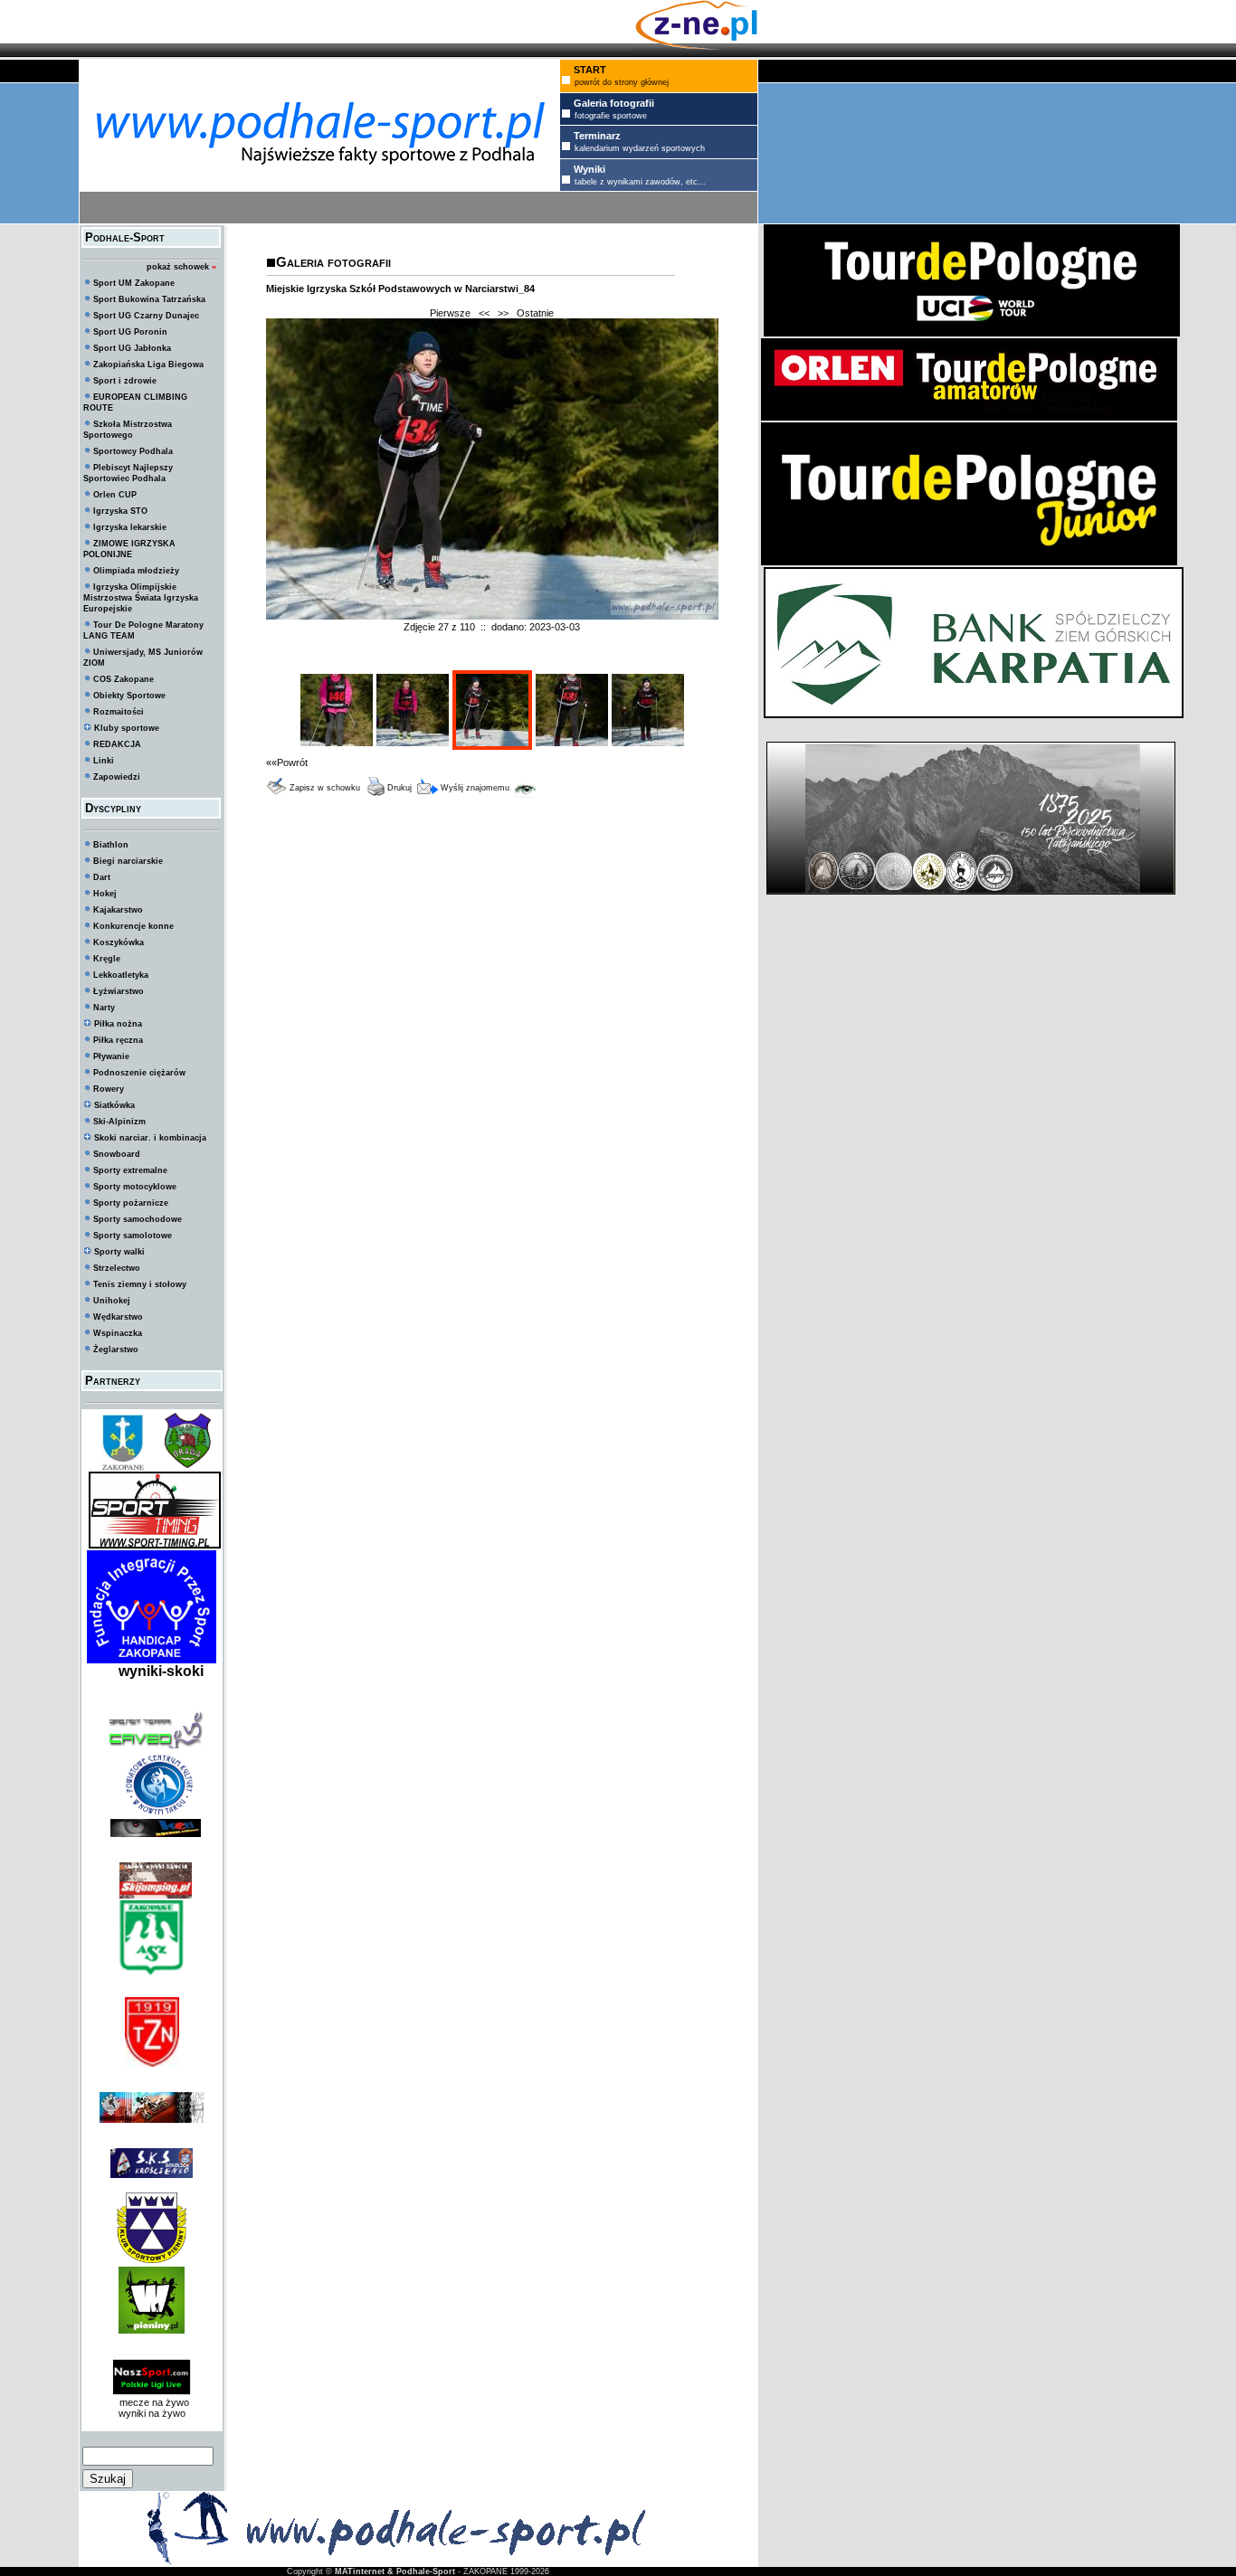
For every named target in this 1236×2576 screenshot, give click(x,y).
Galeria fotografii (333, 262)
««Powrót (287, 762)
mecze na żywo (152, 2402)
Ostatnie (535, 313)
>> (503, 313)
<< (484, 313)
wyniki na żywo (152, 2413)
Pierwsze (450, 313)
